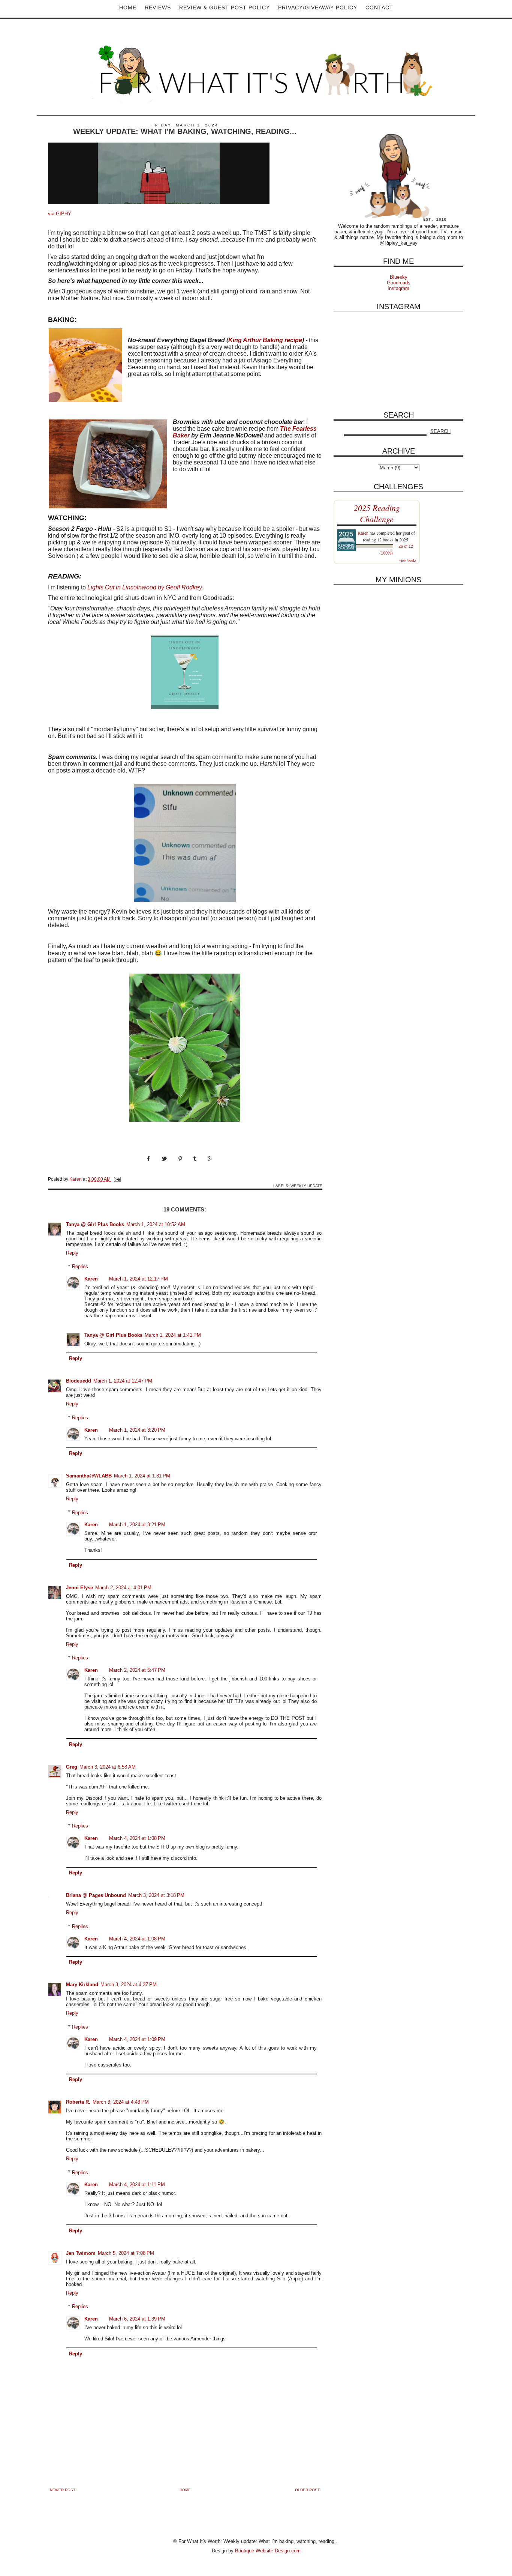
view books (408, 560)
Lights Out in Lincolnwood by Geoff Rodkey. (146, 587)
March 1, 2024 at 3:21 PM (137, 1525)
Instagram (398, 288)
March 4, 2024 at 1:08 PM (137, 1838)
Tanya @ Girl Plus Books (95, 1224)
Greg (72, 1767)
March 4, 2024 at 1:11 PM (137, 2184)
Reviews (158, 8)
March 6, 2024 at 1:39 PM (137, 2319)
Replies (80, 1266)
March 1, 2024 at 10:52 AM (156, 1224)
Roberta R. (78, 2102)
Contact (379, 8)
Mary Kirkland (82, 1985)
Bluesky (399, 277)
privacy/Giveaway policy (318, 8)
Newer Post (63, 2490)
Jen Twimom (81, 2253)
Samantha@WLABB (89, 1476)
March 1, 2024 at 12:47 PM (123, 1381)
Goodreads (399, 283)
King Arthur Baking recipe (265, 340)
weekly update (306, 1186)
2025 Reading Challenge (377, 513)
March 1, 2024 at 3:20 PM (137, 1430)
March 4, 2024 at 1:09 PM (137, 2039)
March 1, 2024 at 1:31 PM (142, 1476)
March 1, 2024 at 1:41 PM (173, 1335)
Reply (72, 1253)
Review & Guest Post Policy (225, 8)
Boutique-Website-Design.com (268, 2551)
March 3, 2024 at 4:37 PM (129, 1985)
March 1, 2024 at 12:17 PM (138, 1279)
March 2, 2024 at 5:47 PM (137, 1670)
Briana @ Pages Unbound (96, 1895)
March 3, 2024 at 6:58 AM (108, 1767)
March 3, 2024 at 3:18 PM (156, 1895)
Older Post (307, 2490)
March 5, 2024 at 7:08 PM (126, 2253)
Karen (91, 1279)
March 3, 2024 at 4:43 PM (121, 2102)
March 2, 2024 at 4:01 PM (123, 1588)
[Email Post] (117, 1179)
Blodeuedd (79, 1381)
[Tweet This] (170, 1166)
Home (128, 8)
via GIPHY (60, 214)
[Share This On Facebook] (154, 1166)
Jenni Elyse (79, 1588)
